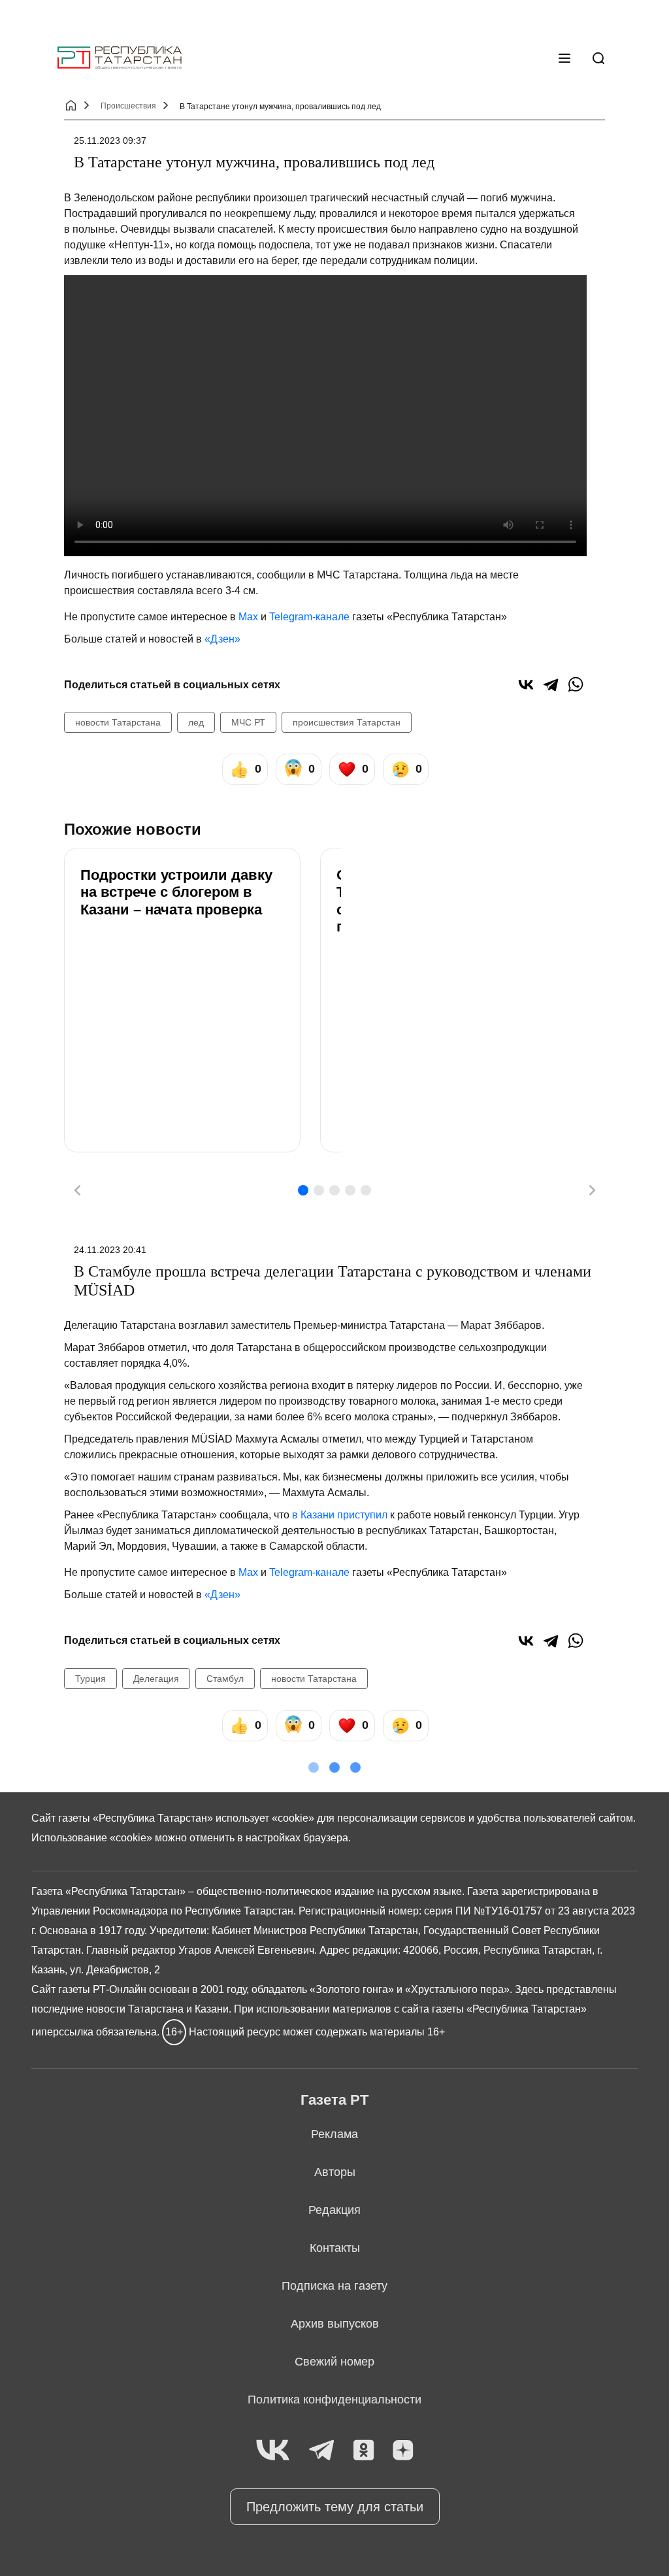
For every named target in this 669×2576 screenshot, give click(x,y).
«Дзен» (222, 639)
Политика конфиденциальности (334, 2400)
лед (196, 722)
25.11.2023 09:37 (110, 141)
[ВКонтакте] (526, 684)
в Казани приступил (340, 1515)
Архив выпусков (335, 2324)
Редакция (334, 2210)
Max (248, 617)
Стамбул (225, 1679)
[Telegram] (551, 684)
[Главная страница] (120, 58)
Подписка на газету (334, 2286)
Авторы (335, 2172)
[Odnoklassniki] (364, 2451)
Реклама (334, 2134)
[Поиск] (598, 58)
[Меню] (564, 58)
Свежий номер (334, 2362)
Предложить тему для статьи (335, 2507)
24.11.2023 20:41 (110, 1250)
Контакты (335, 2248)
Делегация (156, 1679)
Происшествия (128, 106)
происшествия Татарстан (347, 722)
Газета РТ (334, 2100)
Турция (90, 1679)
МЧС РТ (248, 722)
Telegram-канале (309, 617)
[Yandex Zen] (403, 2451)
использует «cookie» (265, 1818)
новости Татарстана (118, 722)
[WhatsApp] (576, 684)
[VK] (273, 2451)
